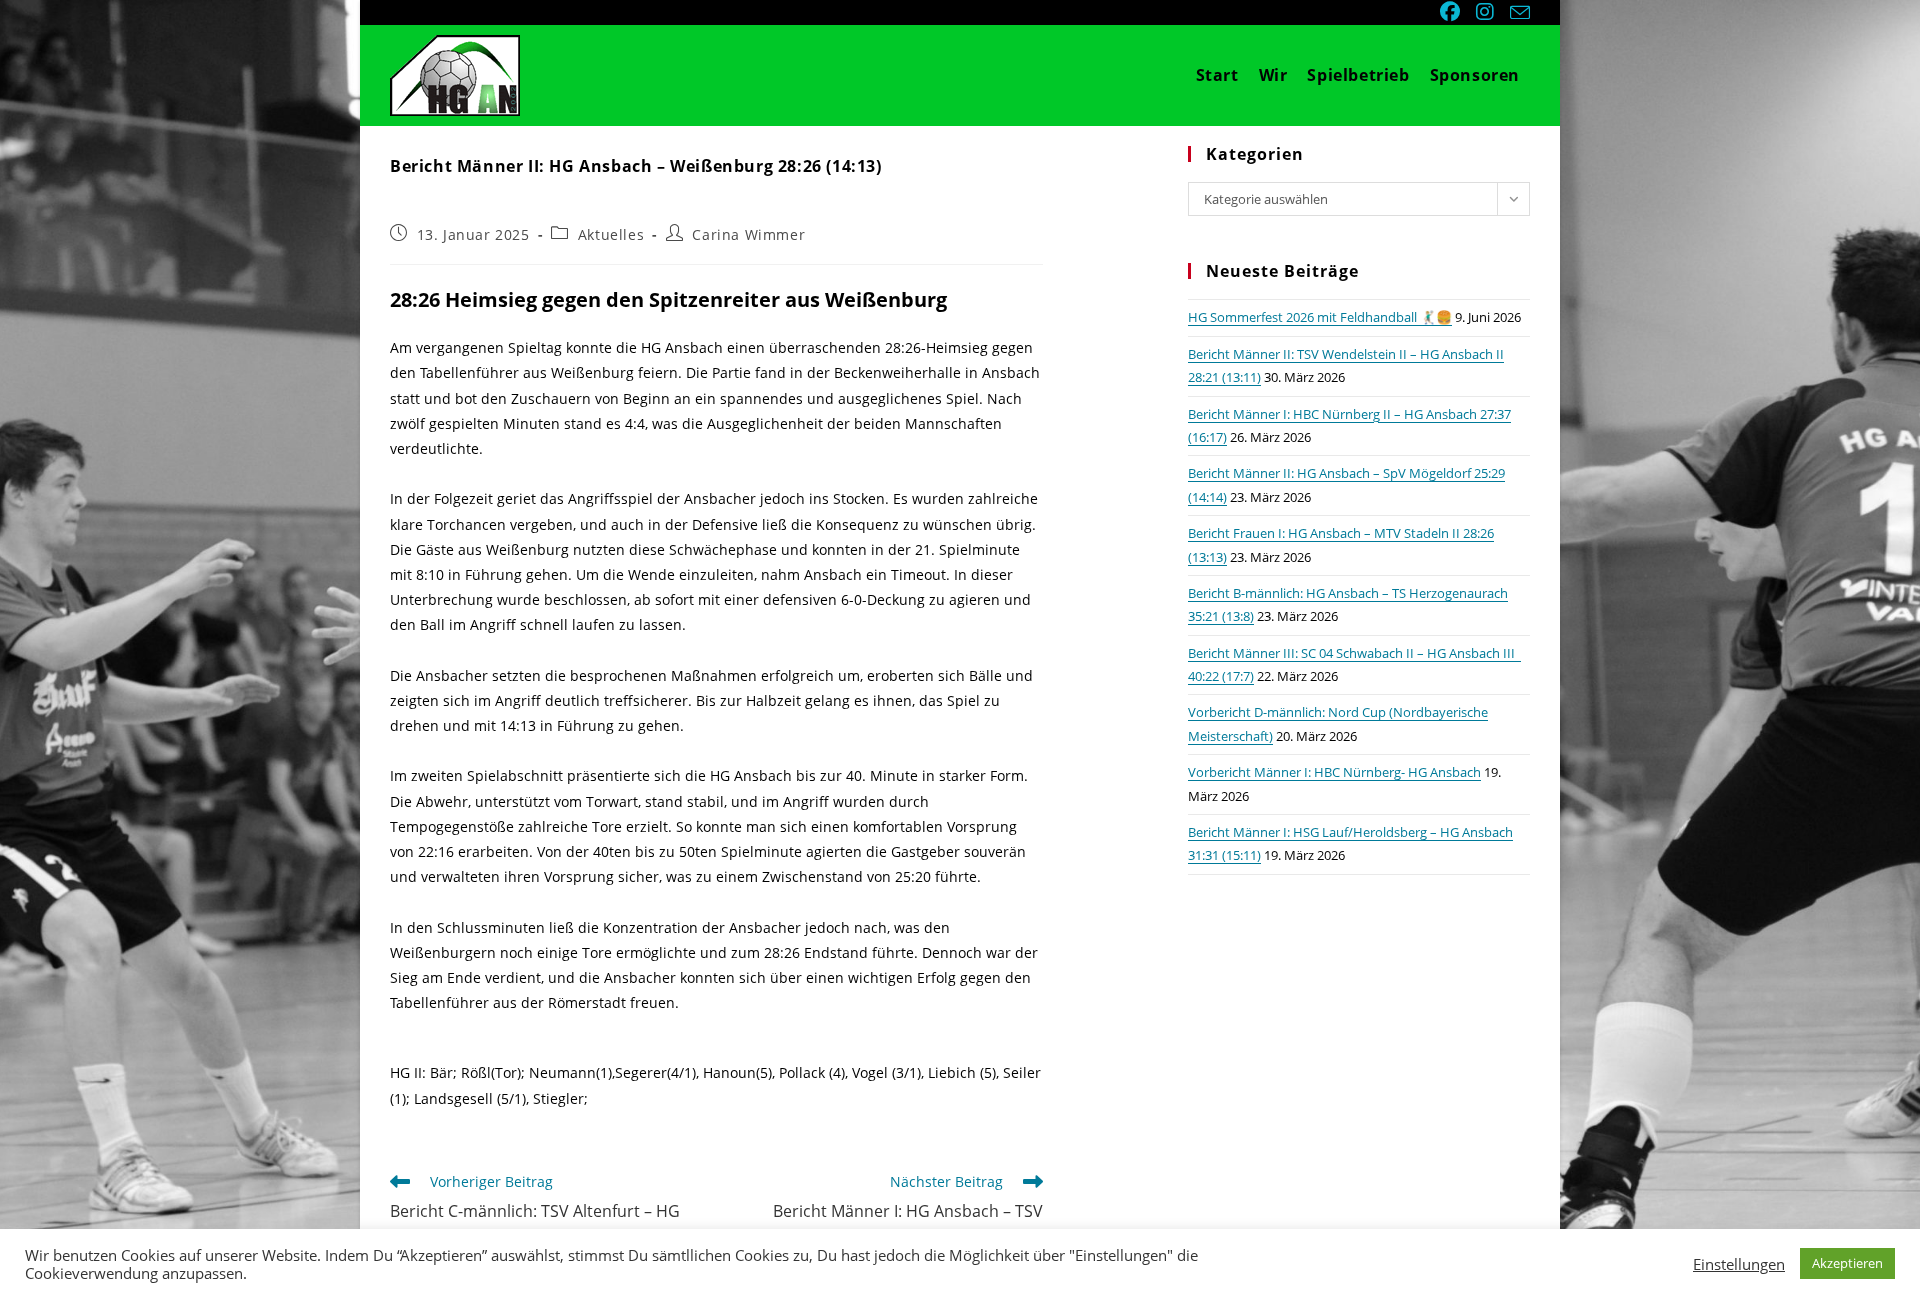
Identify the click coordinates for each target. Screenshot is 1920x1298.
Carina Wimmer (748, 234)
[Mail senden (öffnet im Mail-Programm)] (1517, 13)
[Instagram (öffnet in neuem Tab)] (1487, 12)
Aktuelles (611, 234)
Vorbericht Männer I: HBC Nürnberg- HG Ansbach (1334, 772)
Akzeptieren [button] (1847, 1263)
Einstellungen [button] (1739, 1264)
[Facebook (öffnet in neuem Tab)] (1452, 12)
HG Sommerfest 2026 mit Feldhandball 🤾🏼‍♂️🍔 (1320, 317)
